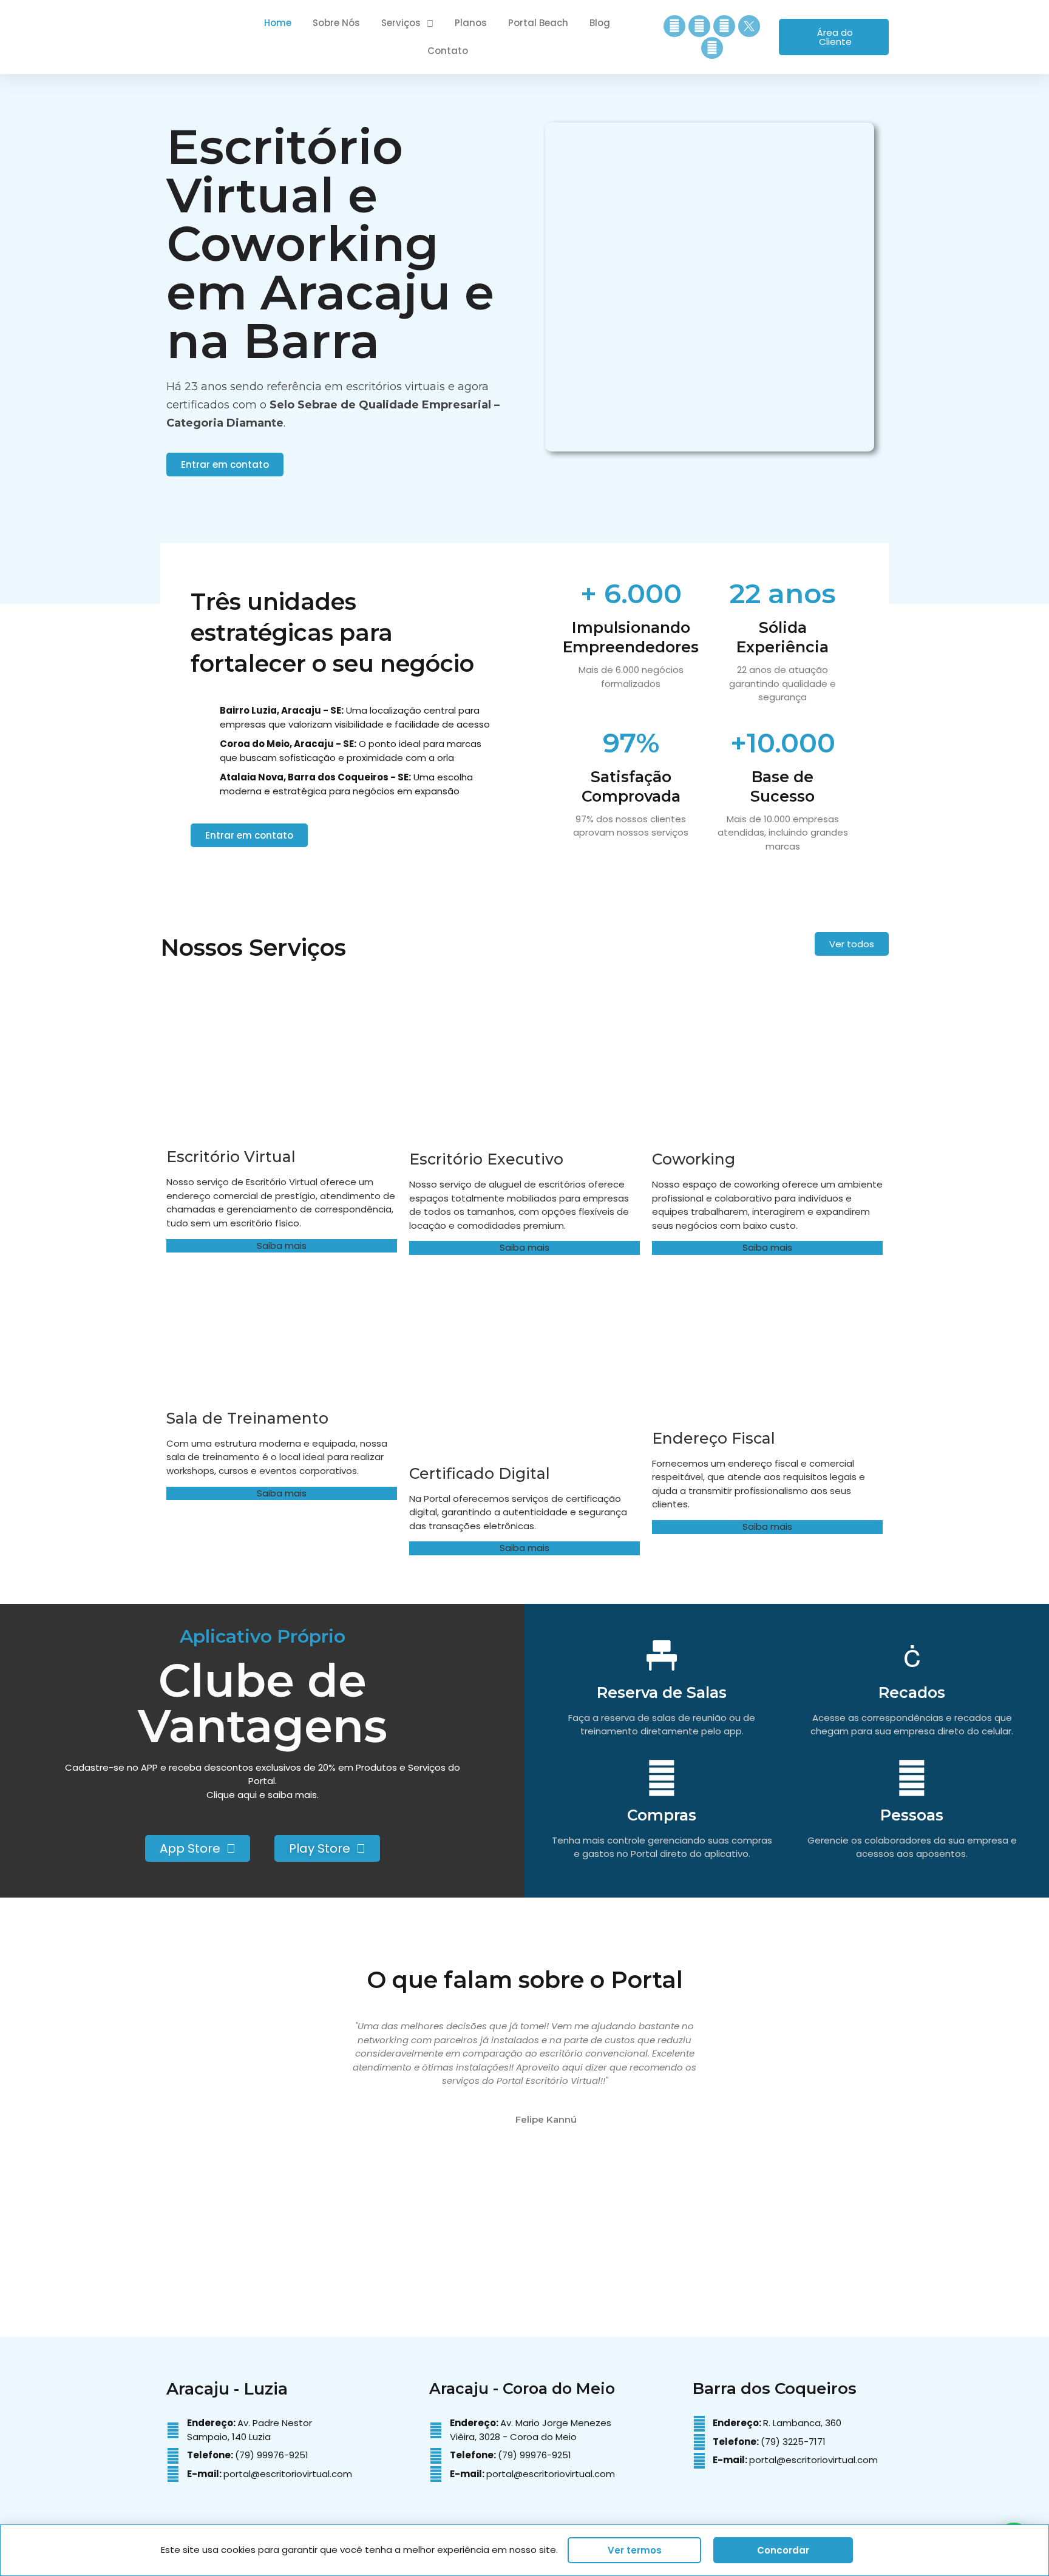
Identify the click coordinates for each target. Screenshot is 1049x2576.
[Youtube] (712, 48)
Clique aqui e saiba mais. (263, 1795)
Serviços (401, 23)
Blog (600, 23)
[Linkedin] (724, 26)
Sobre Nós (336, 23)
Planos (471, 23)
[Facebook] (699, 26)
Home (278, 23)
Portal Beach (538, 23)
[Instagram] (674, 26)
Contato (448, 51)
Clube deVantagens (263, 1703)
